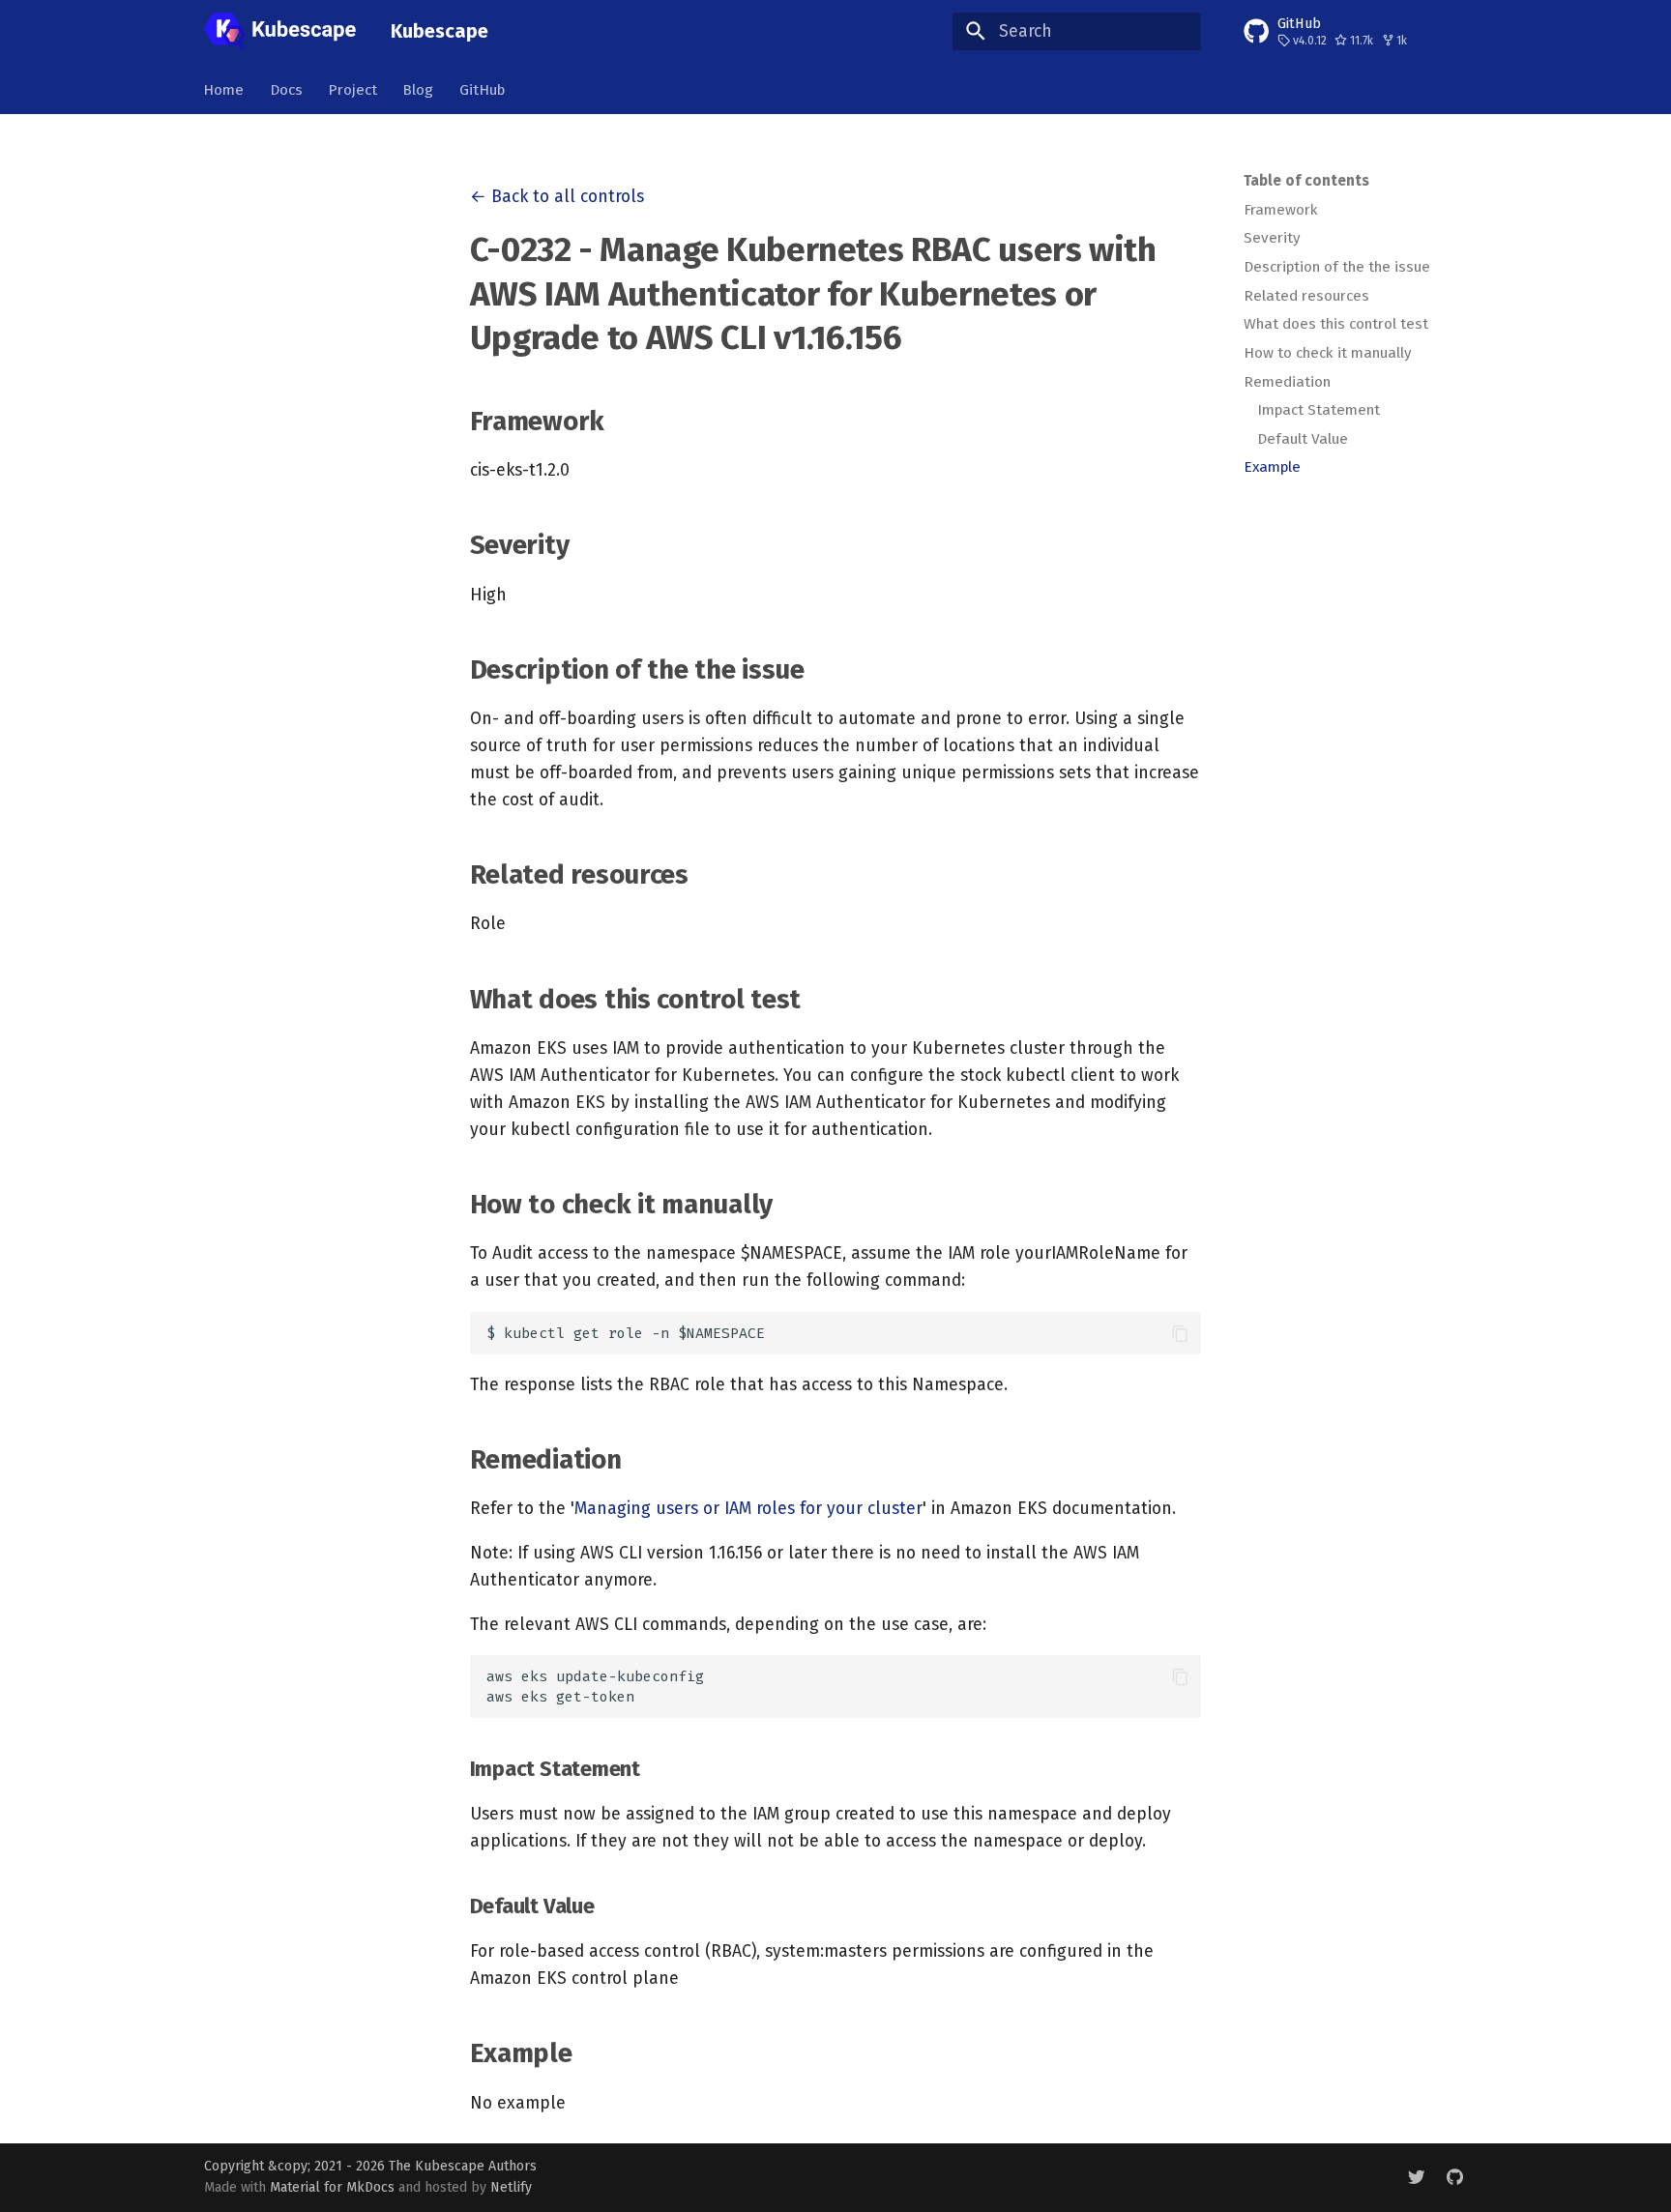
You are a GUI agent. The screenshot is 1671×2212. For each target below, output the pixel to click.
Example (1272, 467)
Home (224, 89)
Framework (1281, 210)
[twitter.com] (1416, 2177)
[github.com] (1455, 2177)
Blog (419, 89)
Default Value (1303, 439)
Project (352, 89)
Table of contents (1306, 181)
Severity (1272, 238)
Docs (286, 89)
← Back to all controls (557, 197)
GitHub (482, 89)
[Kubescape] (280, 31)
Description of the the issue (1337, 267)
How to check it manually (1328, 353)
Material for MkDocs (334, 2187)
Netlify (511, 2187)
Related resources (1306, 296)
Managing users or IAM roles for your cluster (748, 1509)
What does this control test (1336, 324)
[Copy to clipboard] (1180, 1333)
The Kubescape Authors (463, 2166)
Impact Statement (1319, 410)
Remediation (1287, 382)
